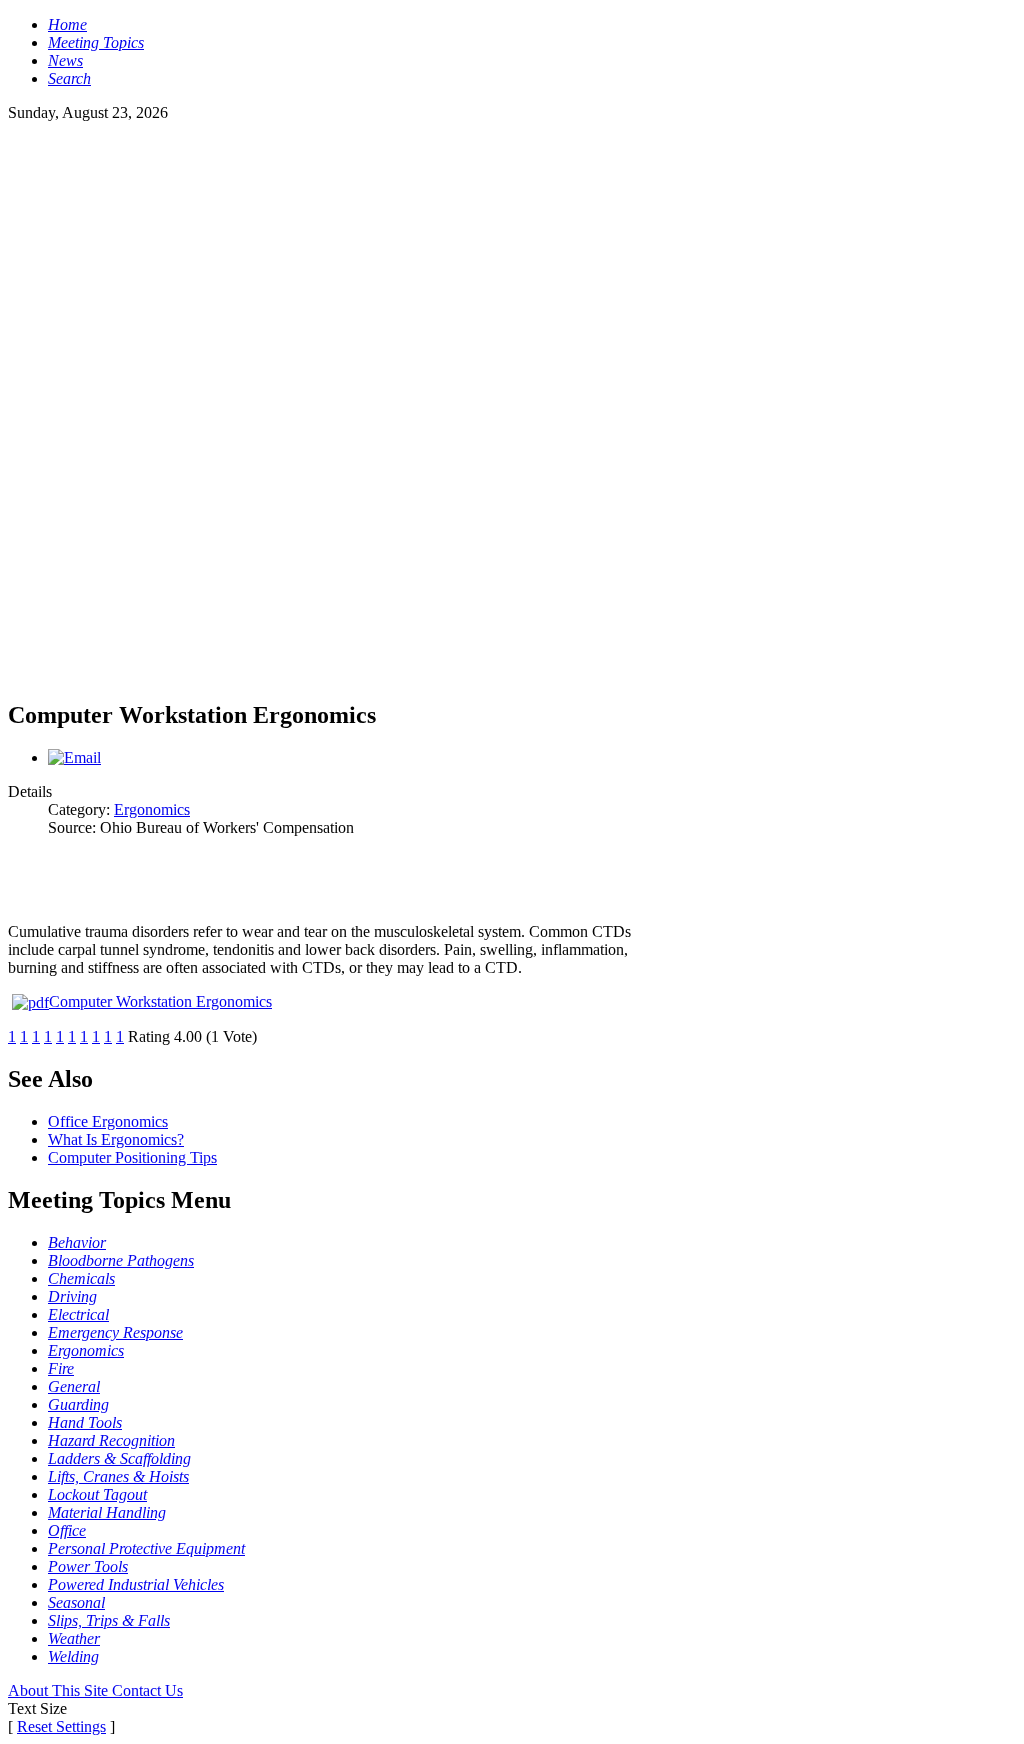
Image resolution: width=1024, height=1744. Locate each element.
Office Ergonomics (108, 1121)
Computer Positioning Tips (132, 1157)
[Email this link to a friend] (74, 757)
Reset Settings (61, 1726)
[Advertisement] (512, 262)
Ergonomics (152, 809)
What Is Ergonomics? (116, 1139)
